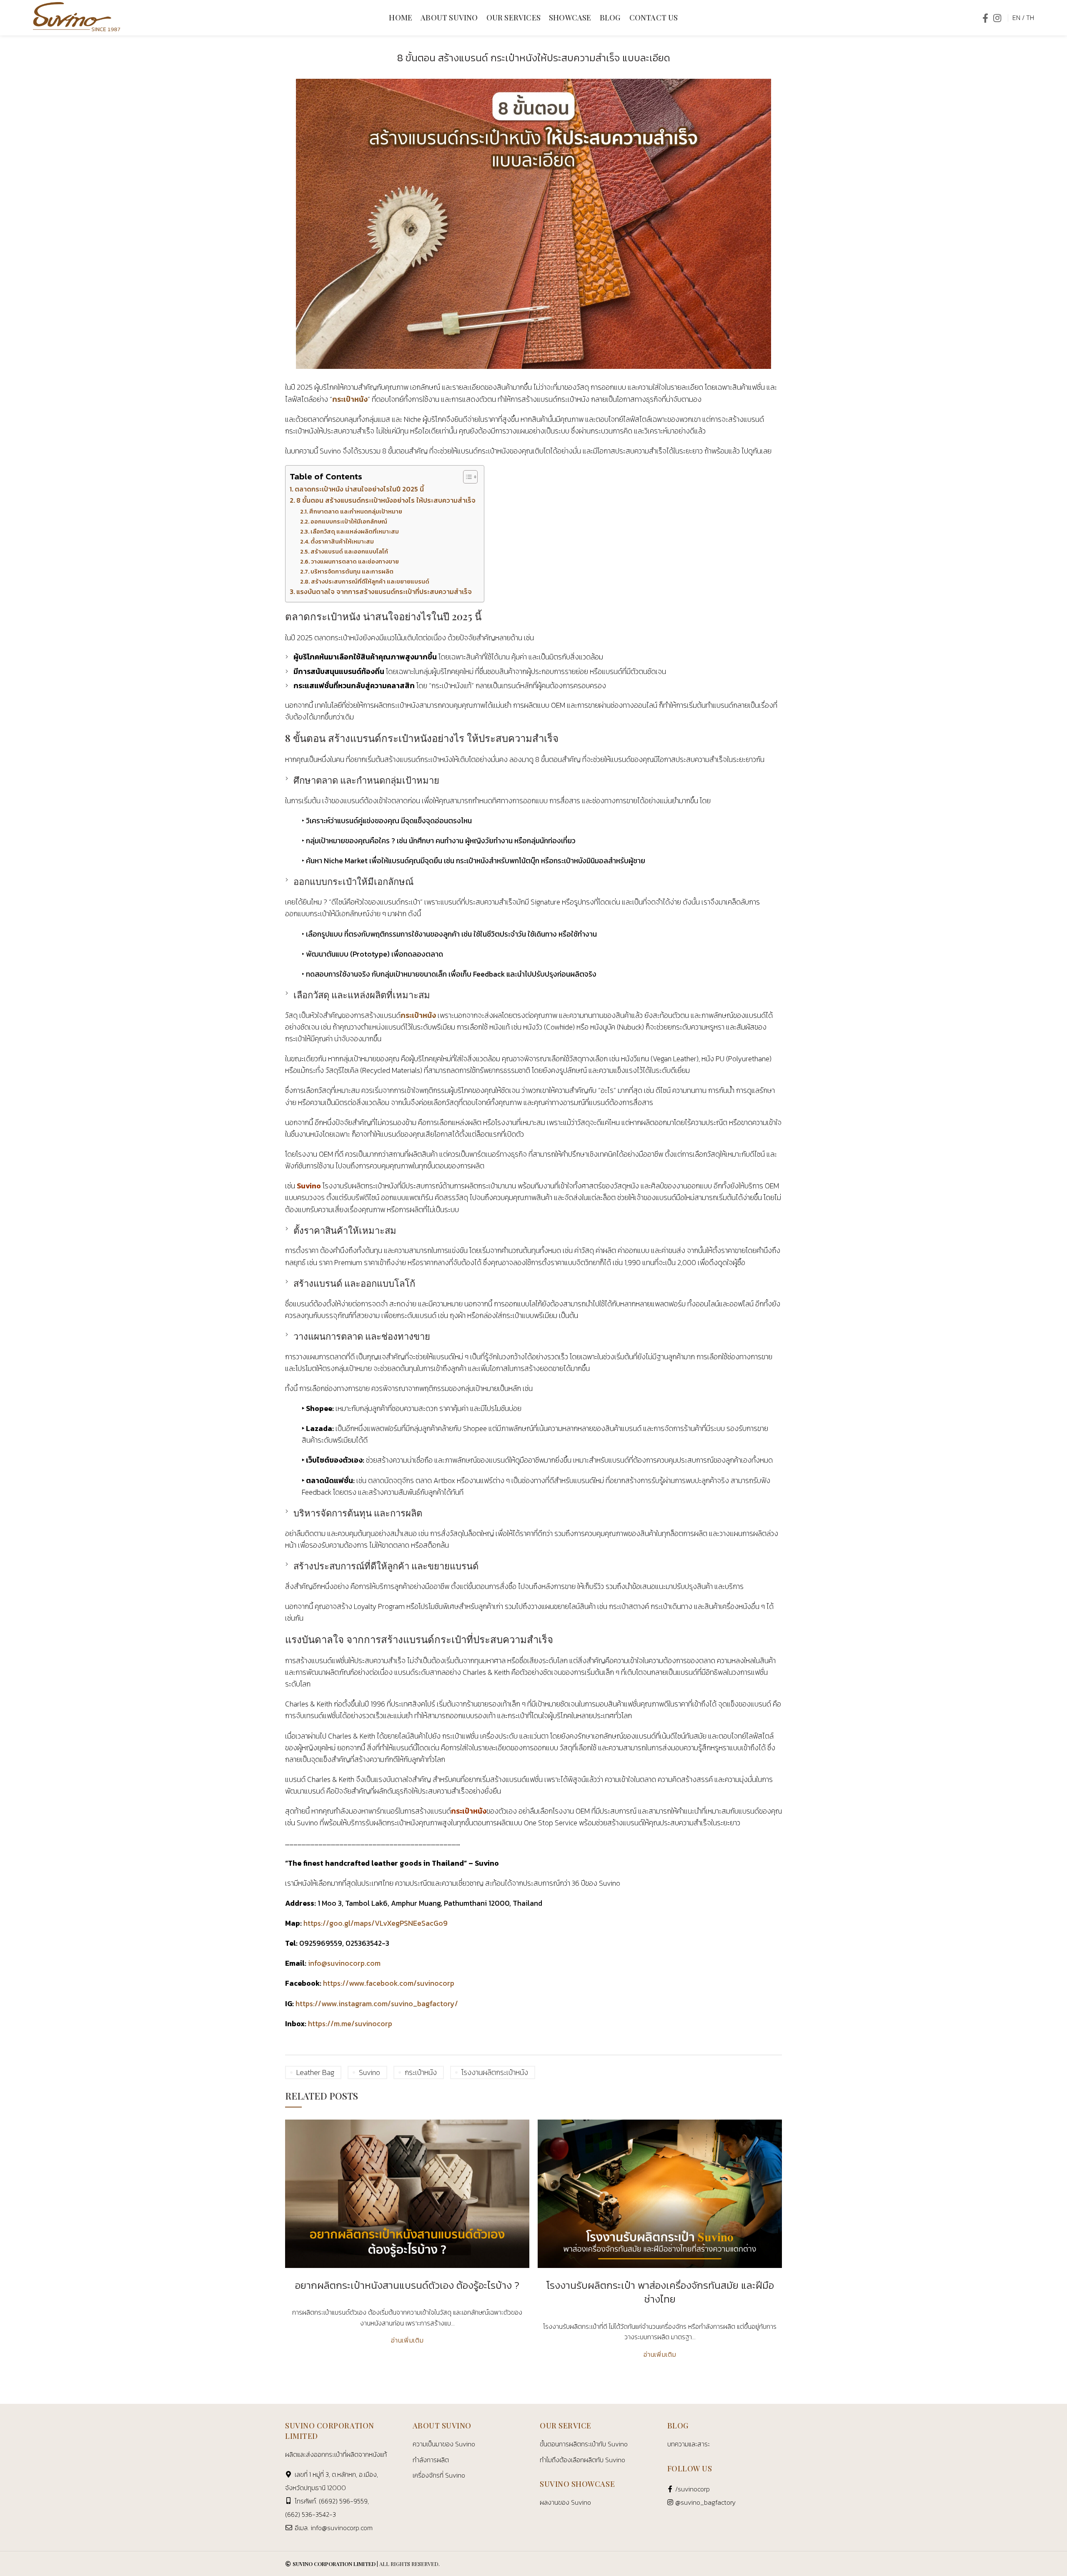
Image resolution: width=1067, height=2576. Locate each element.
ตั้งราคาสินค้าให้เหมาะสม (342, 541)
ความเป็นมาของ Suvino (444, 2444)
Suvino (369, 2072)
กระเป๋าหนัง (350, 399)
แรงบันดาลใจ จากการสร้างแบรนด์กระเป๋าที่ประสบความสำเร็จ (384, 592)
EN (1016, 18)
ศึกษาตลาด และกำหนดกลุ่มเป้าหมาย (356, 511)
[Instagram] (997, 18)
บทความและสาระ (689, 2444)
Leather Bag (315, 2072)
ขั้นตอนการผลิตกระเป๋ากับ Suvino (584, 2444)
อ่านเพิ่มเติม (407, 2340)
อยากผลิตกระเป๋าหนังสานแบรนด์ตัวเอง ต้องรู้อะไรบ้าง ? (407, 2285)
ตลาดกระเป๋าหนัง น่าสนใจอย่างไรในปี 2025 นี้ (359, 489)
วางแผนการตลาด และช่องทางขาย (355, 561)
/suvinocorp (693, 2489)
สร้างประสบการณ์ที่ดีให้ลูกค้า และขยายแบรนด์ (370, 581)
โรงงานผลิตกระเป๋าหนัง (495, 2072)
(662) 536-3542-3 (311, 2514)
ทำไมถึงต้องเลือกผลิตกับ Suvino (582, 2459)
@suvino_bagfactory (705, 2502)
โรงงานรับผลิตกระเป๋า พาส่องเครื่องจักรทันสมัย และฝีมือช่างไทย (660, 2292)
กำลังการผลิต (431, 2459)
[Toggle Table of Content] (466, 477)
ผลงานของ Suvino (565, 2502)
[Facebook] (985, 18)
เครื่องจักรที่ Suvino (439, 2475)
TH (1030, 18)
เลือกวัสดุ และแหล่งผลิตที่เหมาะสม (355, 531)
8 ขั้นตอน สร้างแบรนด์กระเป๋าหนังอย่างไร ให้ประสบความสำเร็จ (386, 500)
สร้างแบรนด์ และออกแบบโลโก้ (349, 551)
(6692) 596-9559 (343, 2501)
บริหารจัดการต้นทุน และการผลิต (352, 571)
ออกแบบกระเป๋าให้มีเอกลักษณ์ (349, 521)
